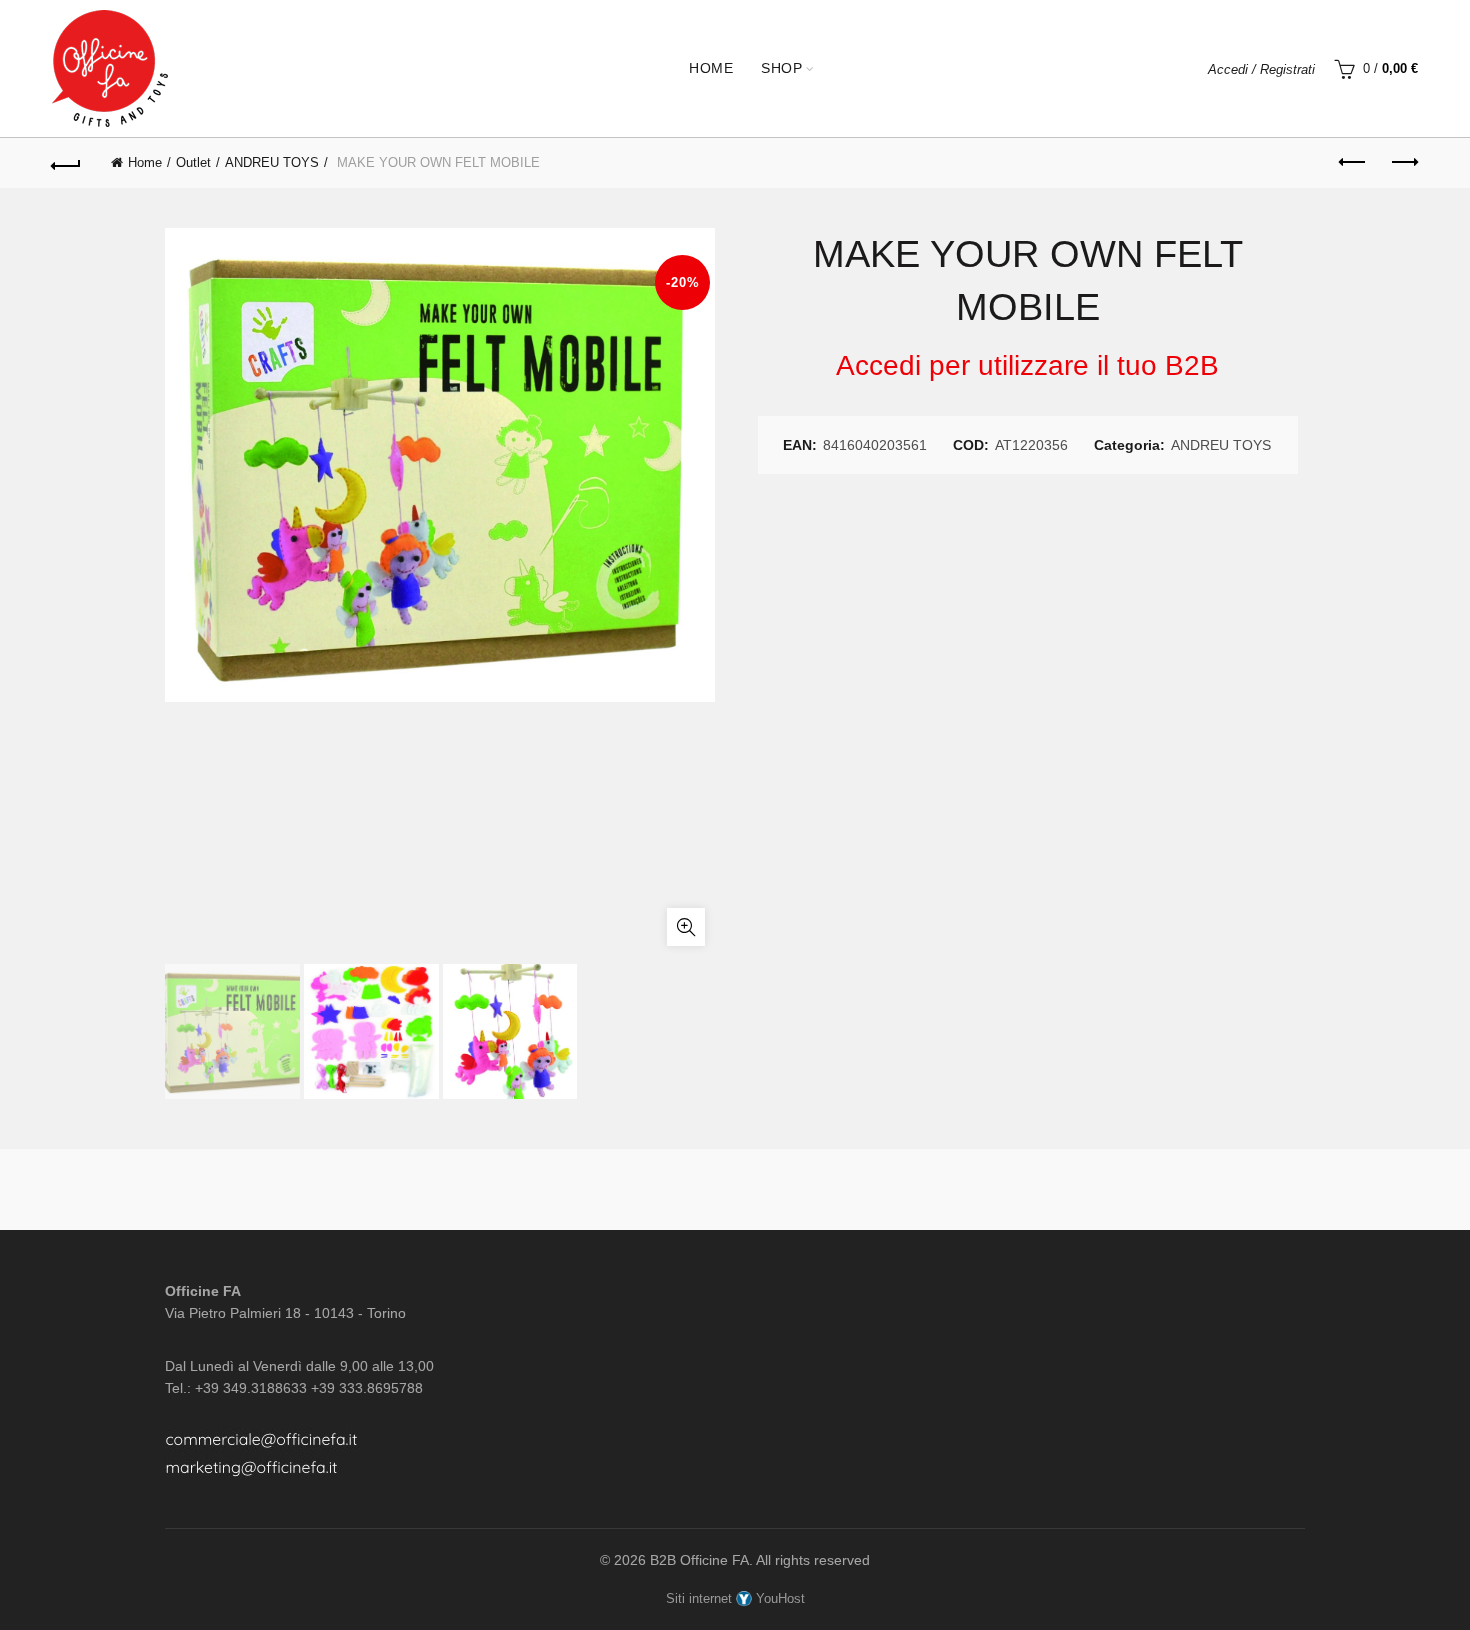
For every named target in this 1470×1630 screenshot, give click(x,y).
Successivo (1403, 163)
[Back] (67, 163)
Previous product (1353, 163)
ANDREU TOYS (272, 162)
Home (711, 68)
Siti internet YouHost (735, 1598)
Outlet (193, 162)
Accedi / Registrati (1261, 69)
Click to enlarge (686, 927)
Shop (781, 68)
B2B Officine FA (699, 1560)
